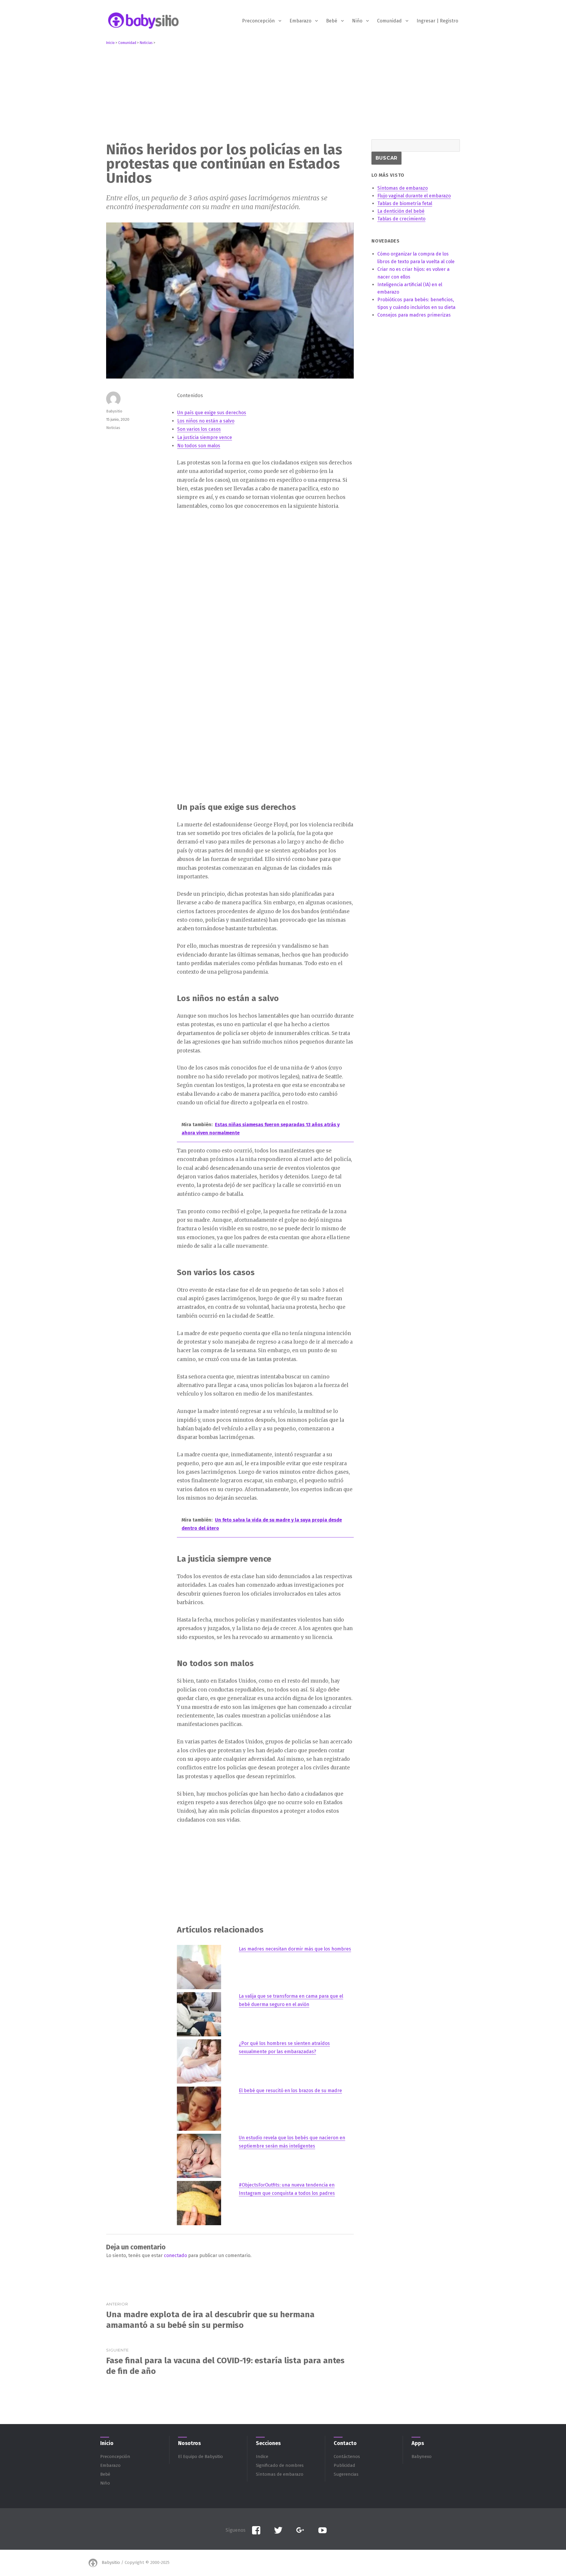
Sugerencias (346, 2474)
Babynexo (422, 2457)
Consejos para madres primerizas (414, 315)
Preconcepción (258, 21)
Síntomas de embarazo (280, 2474)
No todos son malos (199, 446)
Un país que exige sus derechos (212, 413)
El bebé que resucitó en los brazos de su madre (290, 2091)
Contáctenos (347, 2457)
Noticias (113, 428)
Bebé (332, 21)
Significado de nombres (280, 2465)
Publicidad (344, 2465)
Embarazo (300, 21)
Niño (357, 21)
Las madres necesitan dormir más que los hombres (295, 1949)
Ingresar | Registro (437, 21)
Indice (262, 2457)
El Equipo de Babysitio (200, 2457)
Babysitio (114, 411)
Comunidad (389, 21)
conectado (175, 2255)
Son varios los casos (199, 429)
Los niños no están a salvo (206, 421)
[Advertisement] (284, 91)
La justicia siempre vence (205, 437)
